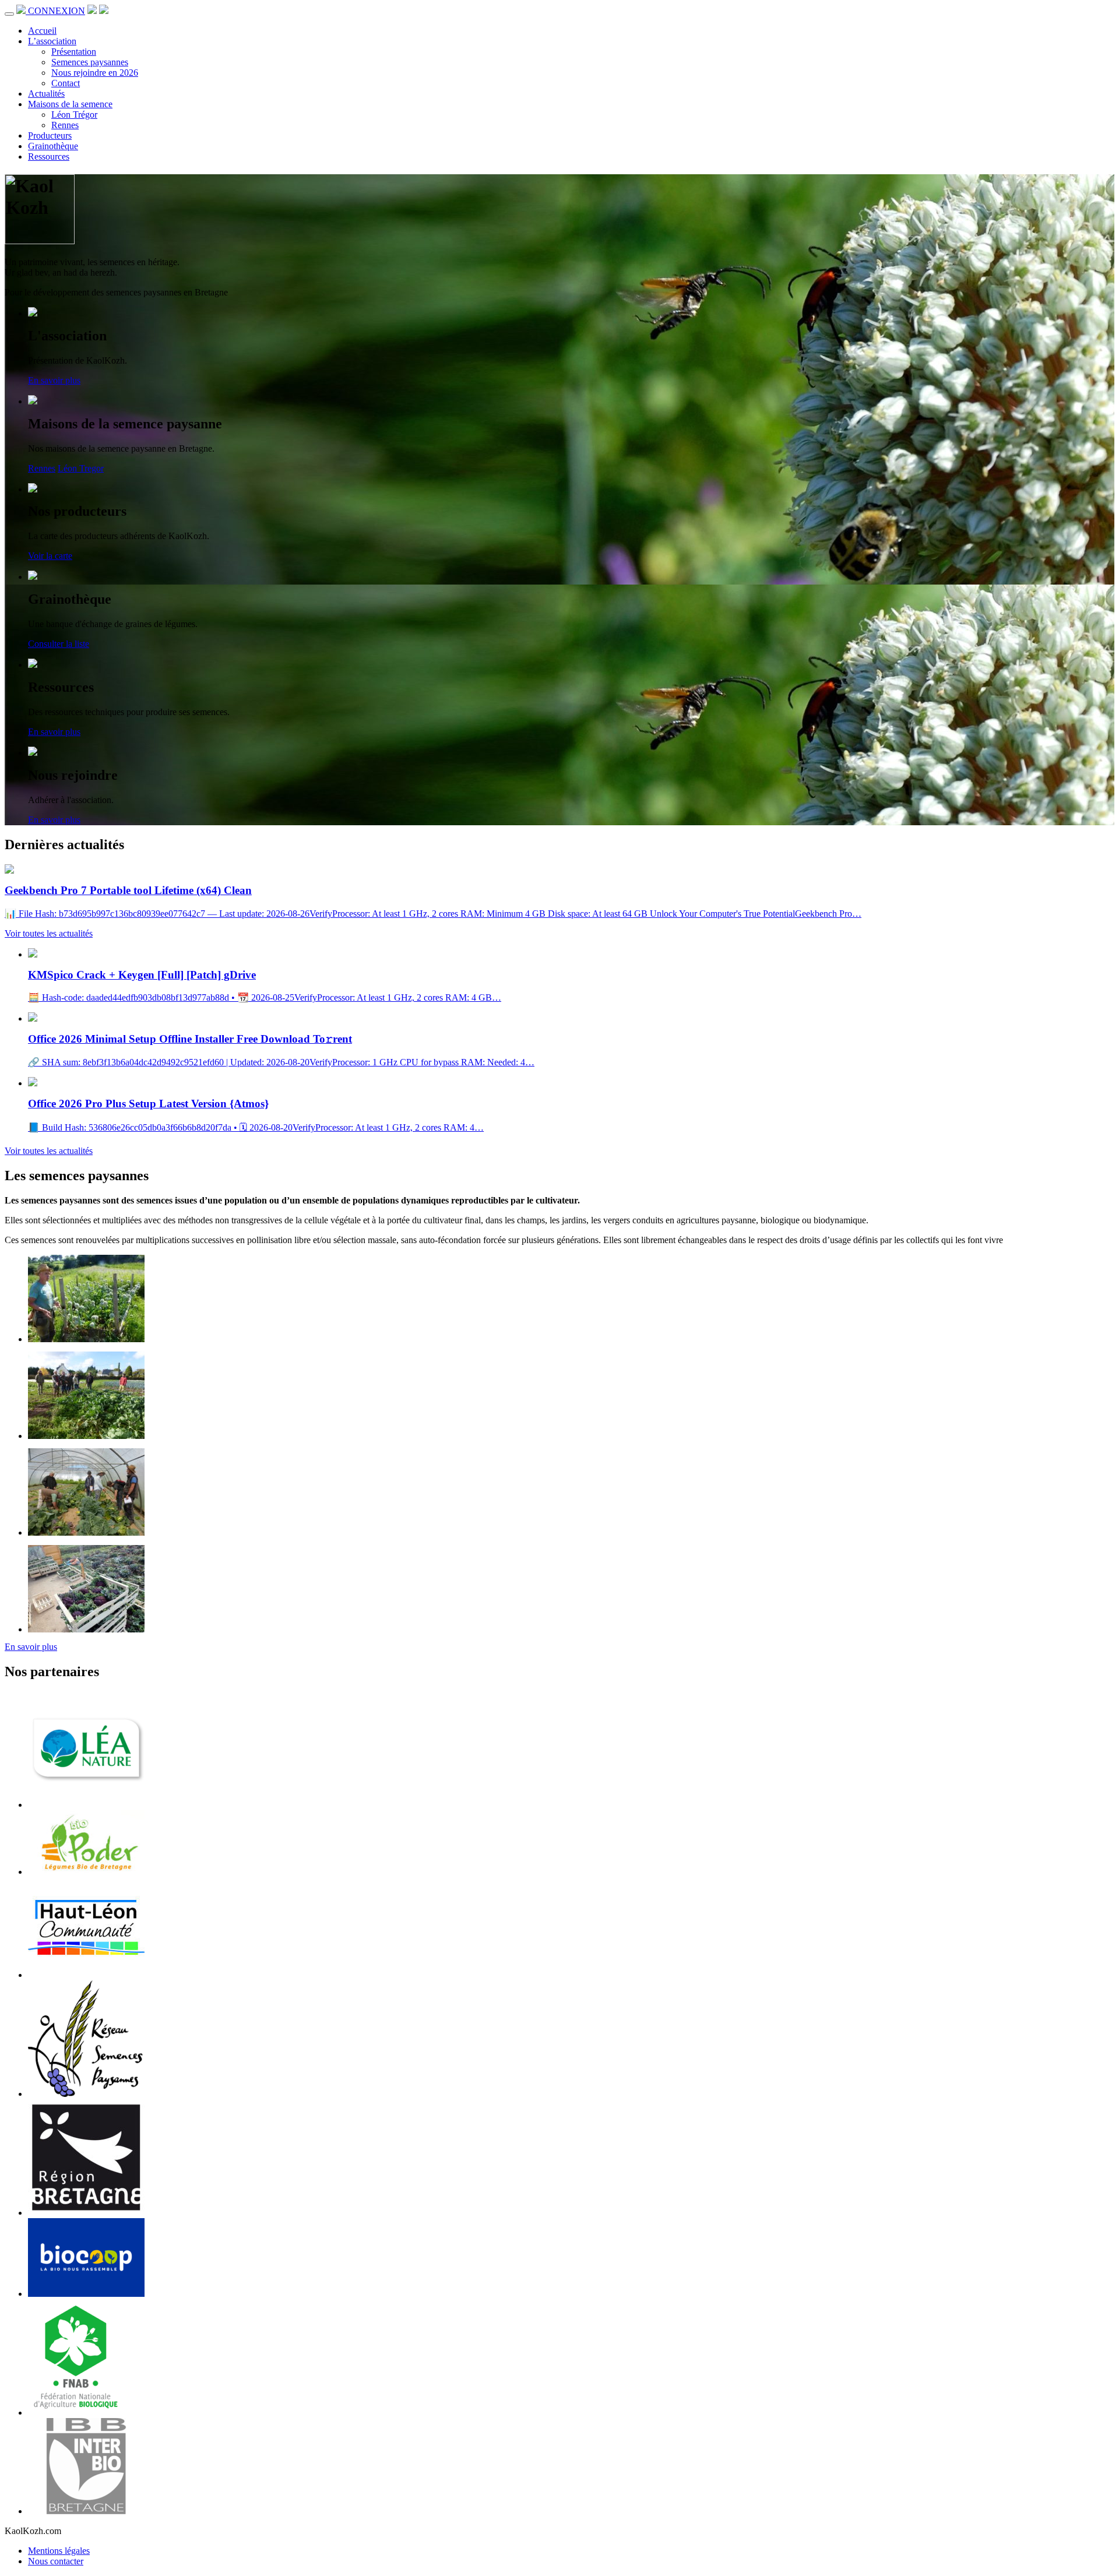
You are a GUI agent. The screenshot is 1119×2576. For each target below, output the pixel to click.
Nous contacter (56, 2561)
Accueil (42, 31)
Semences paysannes (90, 62)
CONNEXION (57, 11)
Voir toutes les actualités (49, 933)
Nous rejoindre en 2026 (95, 73)
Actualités (46, 94)
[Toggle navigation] (9, 14)
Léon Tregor (81, 468)
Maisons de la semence (70, 104)
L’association (52, 41)
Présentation (74, 52)
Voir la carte (50, 556)
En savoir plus (54, 380)
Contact (66, 83)
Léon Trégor (74, 115)
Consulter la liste (59, 644)
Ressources (49, 156)
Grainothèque (53, 146)
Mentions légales (59, 2551)
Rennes (65, 125)
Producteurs (50, 136)
